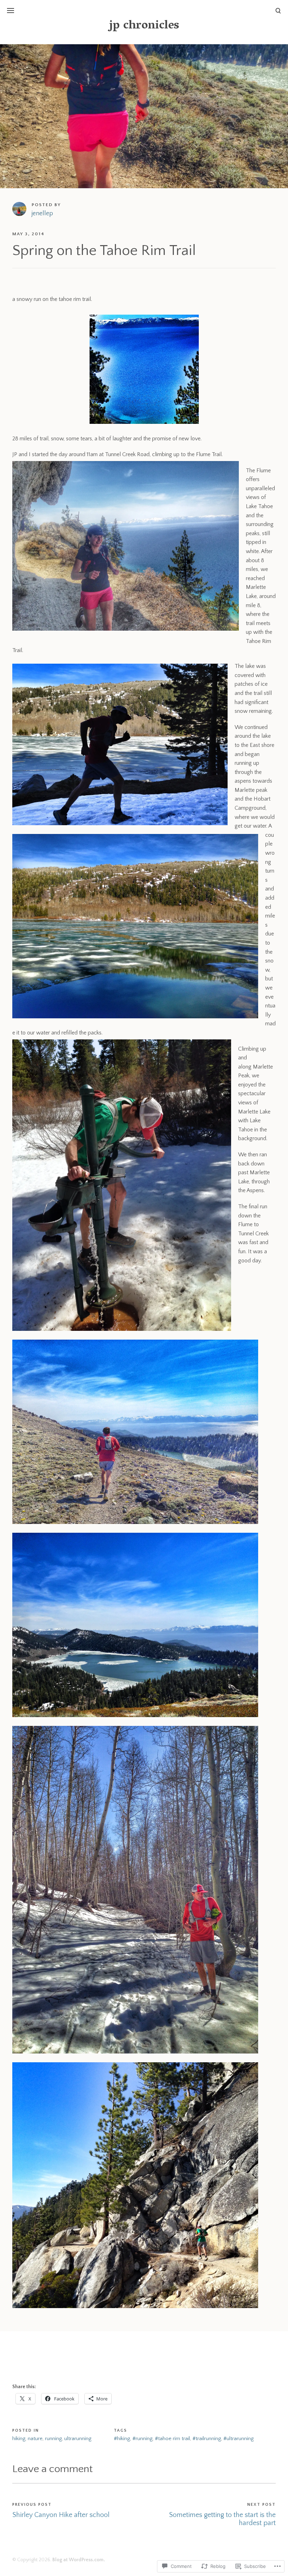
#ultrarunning (238, 2439)
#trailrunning (207, 2439)
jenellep (42, 213)
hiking (19, 2439)
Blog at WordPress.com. (79, 2560)
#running (142, 2439)
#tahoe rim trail (172, 2439)
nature (35, 2439)
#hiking (122, 2439)
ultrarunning (78, 2439)
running (53, 2439)
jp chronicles (144, 26)
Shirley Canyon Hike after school (61, 2515)
